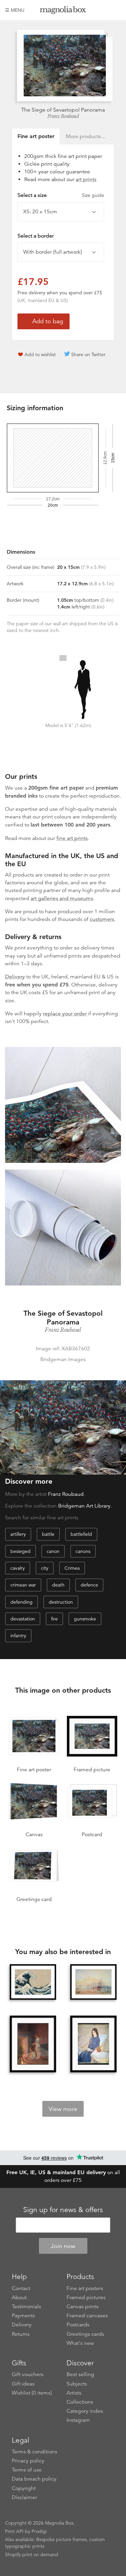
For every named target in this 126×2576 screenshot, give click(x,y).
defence (89, 1585)
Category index (85, 2411)
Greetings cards (85, 2334)
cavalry (18, 1568)
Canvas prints (82, 2307)
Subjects (77, 2384)
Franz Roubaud (63, 116)
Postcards (78, 2325)
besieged (20, 1551)
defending (22, 1602)
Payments (23, 2316)
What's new (80, 2343)
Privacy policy (28, 2461)
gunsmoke (85, 1619)
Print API (14, 2531)
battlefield (81, 1534)
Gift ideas (23, 2384)
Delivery (15, 977)
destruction (61, 1602)
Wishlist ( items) (32, 2393)
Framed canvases (87, 2316)
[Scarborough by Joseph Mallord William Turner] (93, 1982)
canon (53, 1551)
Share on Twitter (88, 354)
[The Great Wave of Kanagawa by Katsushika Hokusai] (33, 1982)
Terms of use (27, 2470)
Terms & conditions (34, 2452)
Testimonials (26, 2307)
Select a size (61, 195)
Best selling (80, 2374)
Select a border (36, 236)
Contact (21, 2288)
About (19, 2297)
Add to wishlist (40, 354)
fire (54, 1619)
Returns (21, 2334)
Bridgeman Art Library (84, 1506)
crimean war (23, 1585)
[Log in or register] (104, 10)
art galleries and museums (62, 898)
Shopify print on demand (32, 2554)
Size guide (93, 195)
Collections (80, 2402)
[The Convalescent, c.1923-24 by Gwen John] (93, 2045)
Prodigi (39, 2531)
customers (102, 919)
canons (83, 1551)
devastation (23, 1619)
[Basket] (116, 10)
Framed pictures (86, 2297)
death (58, 1585)
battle (48, 1534)
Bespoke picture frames (61, 2539)
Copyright (24, 2488)
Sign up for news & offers (63, 2210)
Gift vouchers (28, 2374)
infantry (18, 1636)
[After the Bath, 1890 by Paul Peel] (33, 2045)
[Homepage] (63, 11)
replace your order (65, 1014)
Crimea (72, 1568)
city (45, 1568)
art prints (86, 179)
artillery (18, 1534)
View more (63, 2109)
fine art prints (72, 838)
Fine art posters (85, 2288)
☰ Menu (15, 10)
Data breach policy (34, 2479)
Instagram (78, 2420)
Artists (74, 2393)
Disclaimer (24, 2497)
